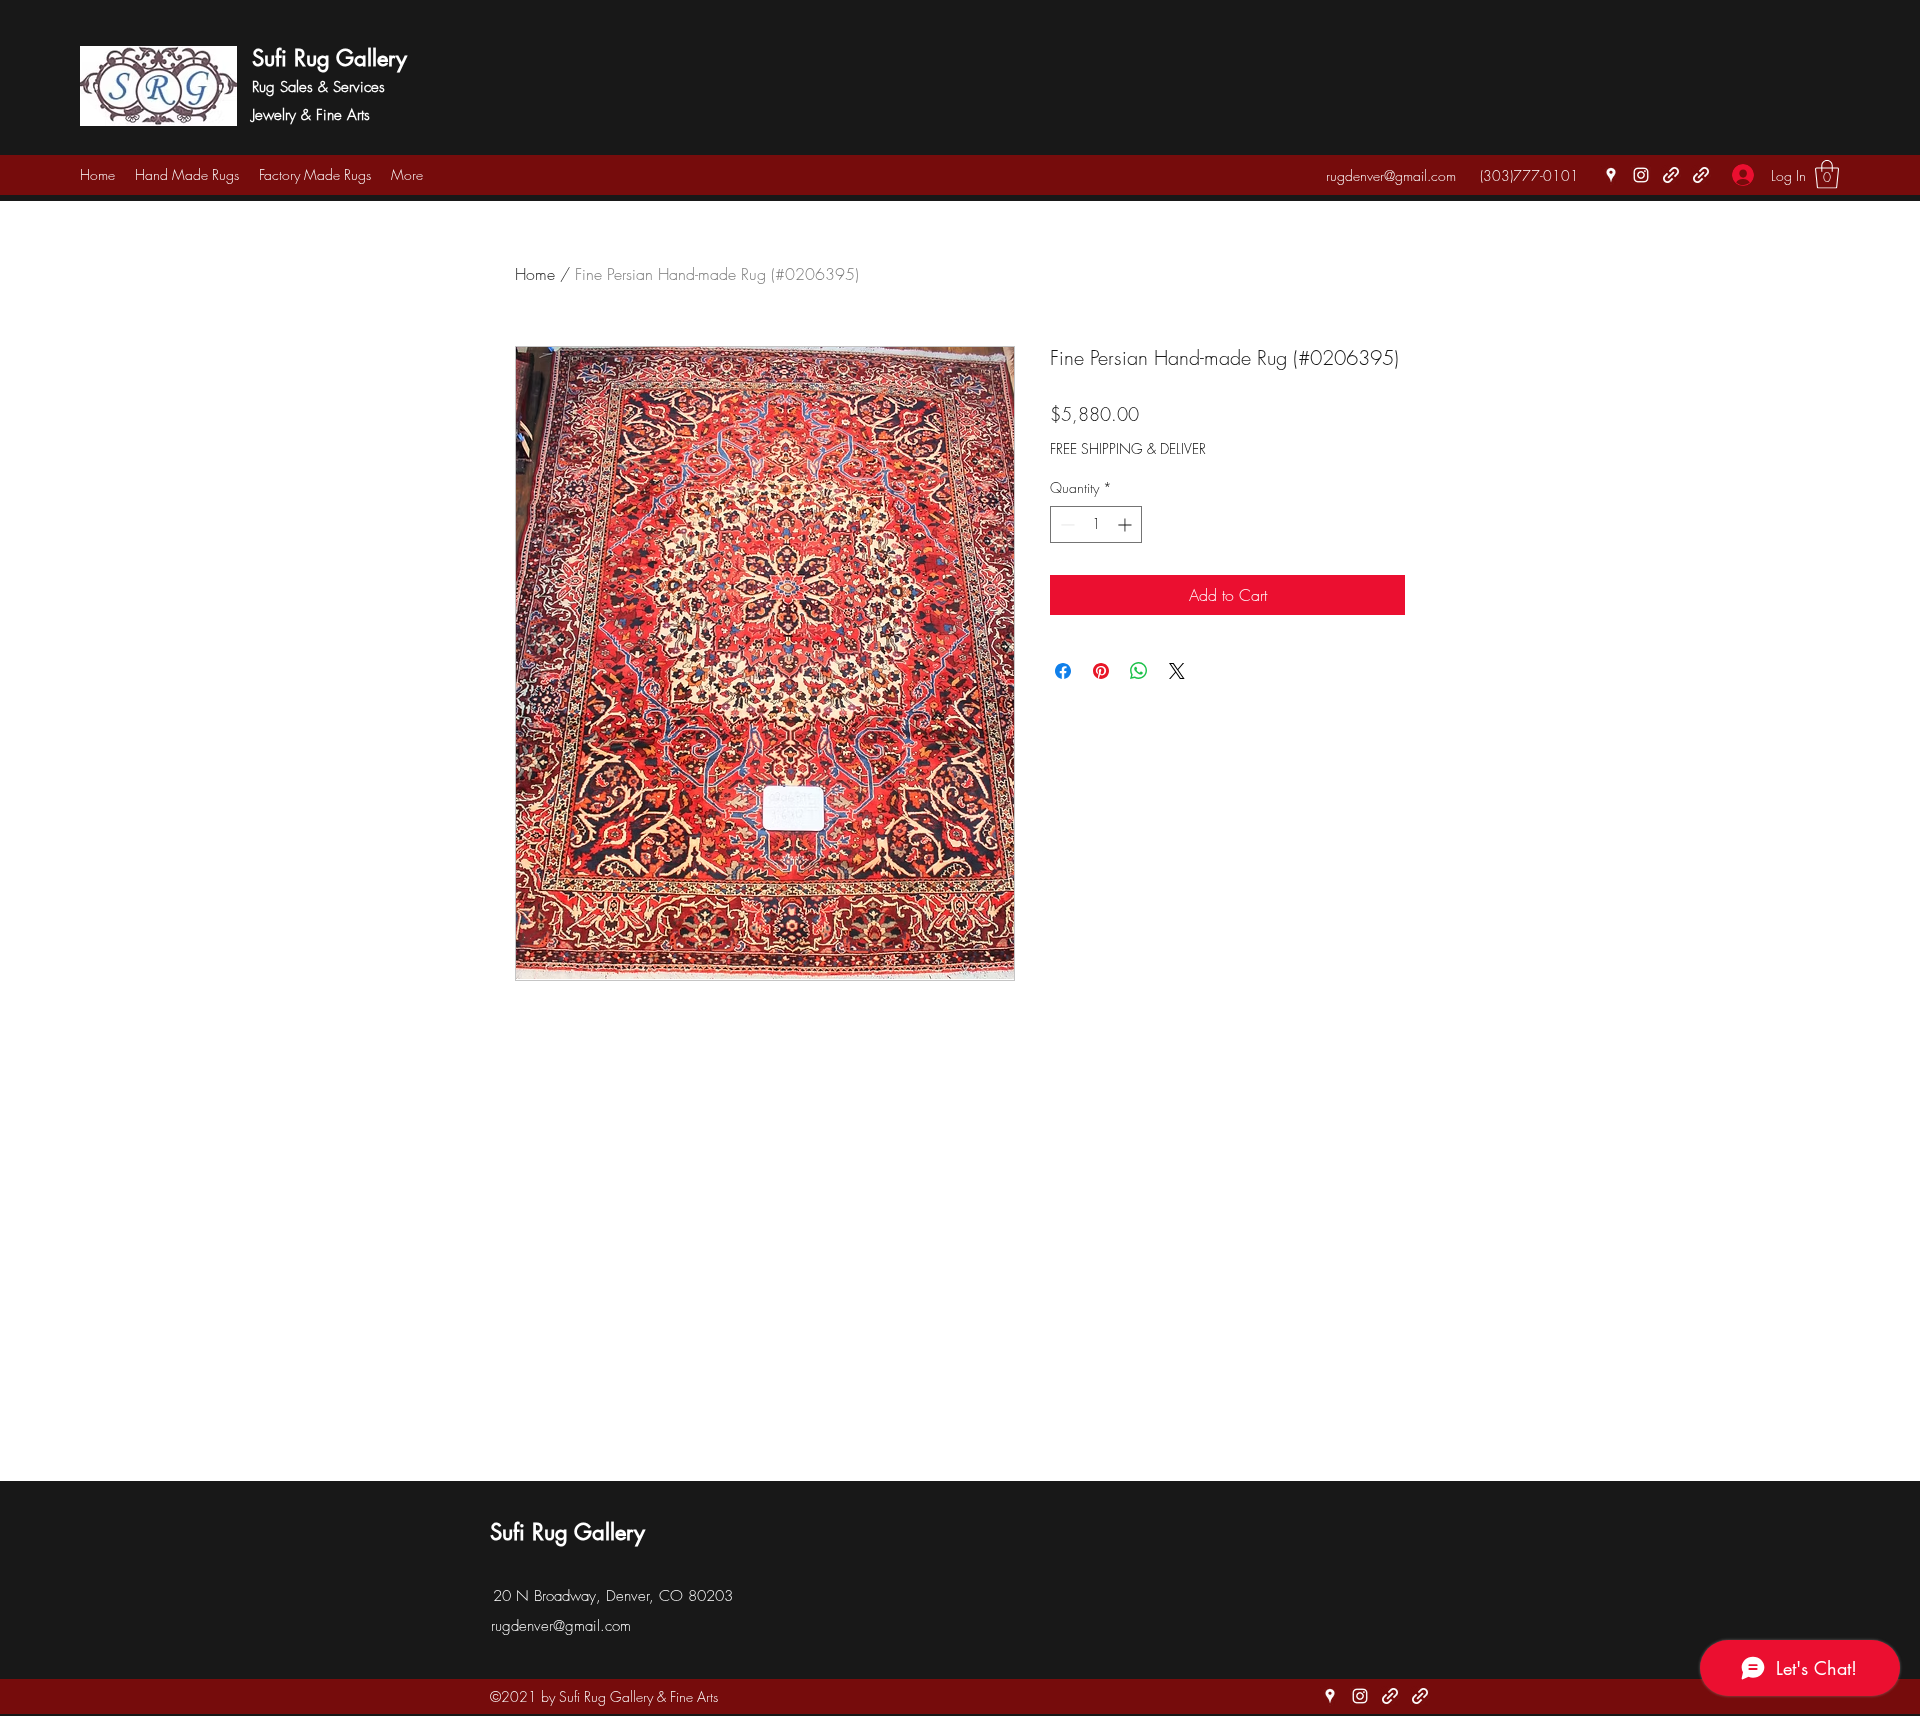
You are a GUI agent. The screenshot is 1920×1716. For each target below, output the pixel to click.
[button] (1827, 174)
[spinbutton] (1096, 524)
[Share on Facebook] (1063, 671)
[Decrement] (1065, 524)
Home (535, 274)
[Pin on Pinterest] (1101, 671)
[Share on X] (1177, 671)
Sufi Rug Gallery (329, 58)
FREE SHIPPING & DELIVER (1128, 448)
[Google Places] (1611, 175)
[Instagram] (1641, 175)
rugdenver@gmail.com (1391, 175)
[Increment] (1126, 524)
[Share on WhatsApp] (1139, 671)
